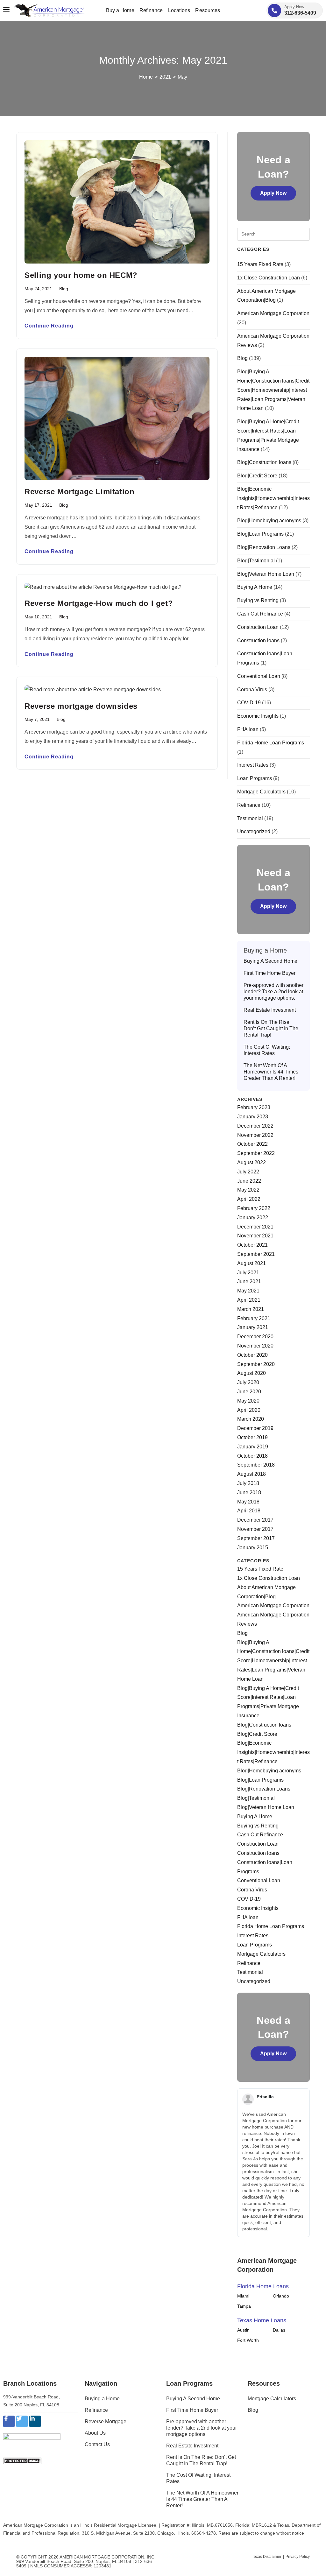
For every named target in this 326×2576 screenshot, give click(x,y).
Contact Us (97, 2444)
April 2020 (249, 1410)
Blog (64, 289)
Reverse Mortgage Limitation (79, 492)
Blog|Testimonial (256, 561)
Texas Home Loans (262, 2320)
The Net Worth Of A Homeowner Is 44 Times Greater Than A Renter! (271, 1072)
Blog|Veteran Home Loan (266, 574)
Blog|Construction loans (264, 462)
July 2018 (248, 1483)
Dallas (279, 2330)
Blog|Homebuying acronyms (269, 521)
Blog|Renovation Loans (264, 547)
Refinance (249, 805)
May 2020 (248, 1401)
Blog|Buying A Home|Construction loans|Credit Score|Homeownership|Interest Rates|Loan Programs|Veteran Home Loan (273, 390)
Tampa (244, 2306)
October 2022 (252, 1144)
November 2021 (255, 1236)
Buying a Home (102, 2399)
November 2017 (255, 1529)
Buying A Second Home (270, 961)
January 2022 (253, 1218)
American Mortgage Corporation (273, 313)
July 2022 (248, 1172)
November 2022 (255, 1135)
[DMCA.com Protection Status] (22, 2461)
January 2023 (253, 1117)
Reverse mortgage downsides (81, 706)
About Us (95, 2433)
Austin (243, 2330)
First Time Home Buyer (269, 973)
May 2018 (248, 1502)
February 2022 (254, 1208)
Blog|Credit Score (257, 476)
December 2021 (255, 1227)
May (182, 77)
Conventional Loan (259, 676)
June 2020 (249, 1392)
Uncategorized (254, 831)
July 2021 (248, 1273)
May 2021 (248, 1291)
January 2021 (253, 1327)
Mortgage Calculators (261, 792)
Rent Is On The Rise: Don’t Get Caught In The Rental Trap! (271, 1028)
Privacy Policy (298, 2557)
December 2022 (255, 1126)
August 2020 (252, 1373)
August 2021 (252, 1263)
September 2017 (256, 1538)
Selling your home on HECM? (81, 275)
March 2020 (251, 1419)
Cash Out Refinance (260, 614)
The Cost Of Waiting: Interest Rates (267, 1050)
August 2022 (252, 1162)
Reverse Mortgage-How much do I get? (99, 603)
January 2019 (253, 1447)
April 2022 (249, 1199)
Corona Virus (252, 690)
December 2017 (255, 1520)
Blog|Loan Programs (260, 534)
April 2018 (249, 1511)
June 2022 (249, 1181)
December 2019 (255, 1428)
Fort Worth (248, 2340)
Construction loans (258, 640)
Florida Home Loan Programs (271, 743)
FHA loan (248, 729)
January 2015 (253, 1548)
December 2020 (255, 1337)
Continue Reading (49, 326)
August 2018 (252, 1474)
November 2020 (255, 1346)
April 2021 (249, 1300)
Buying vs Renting (258, 600)
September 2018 (256, 1465)
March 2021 (251, 1309)
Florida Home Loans (263, 2286)
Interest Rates (253, 765)
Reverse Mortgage (106, 2421)
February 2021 (254, 1318)
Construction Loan (258, 627)
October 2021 (252, 1245)
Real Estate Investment (270, 1010)
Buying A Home (255, 587)
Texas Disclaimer (267, 2557)
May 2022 (248, 1190)
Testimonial (250, 818)
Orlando (281, 2296)
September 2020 (256, 1364)
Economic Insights (258, 716)
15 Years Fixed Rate (260, 264)
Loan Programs (255, 778)
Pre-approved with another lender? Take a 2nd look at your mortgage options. (273, 992)
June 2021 (249, 1281)
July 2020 (248, 1382)
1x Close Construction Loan (269, 278)
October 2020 (252, 1355)
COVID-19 (249, 703)
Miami (243, 2296)
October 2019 (252, 1437)
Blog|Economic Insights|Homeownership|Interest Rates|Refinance (273, 498)
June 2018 (249, 1492)
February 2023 (254, 1107)
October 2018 (252, 1456)
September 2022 (256, 1153)
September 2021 (256, 1254)
